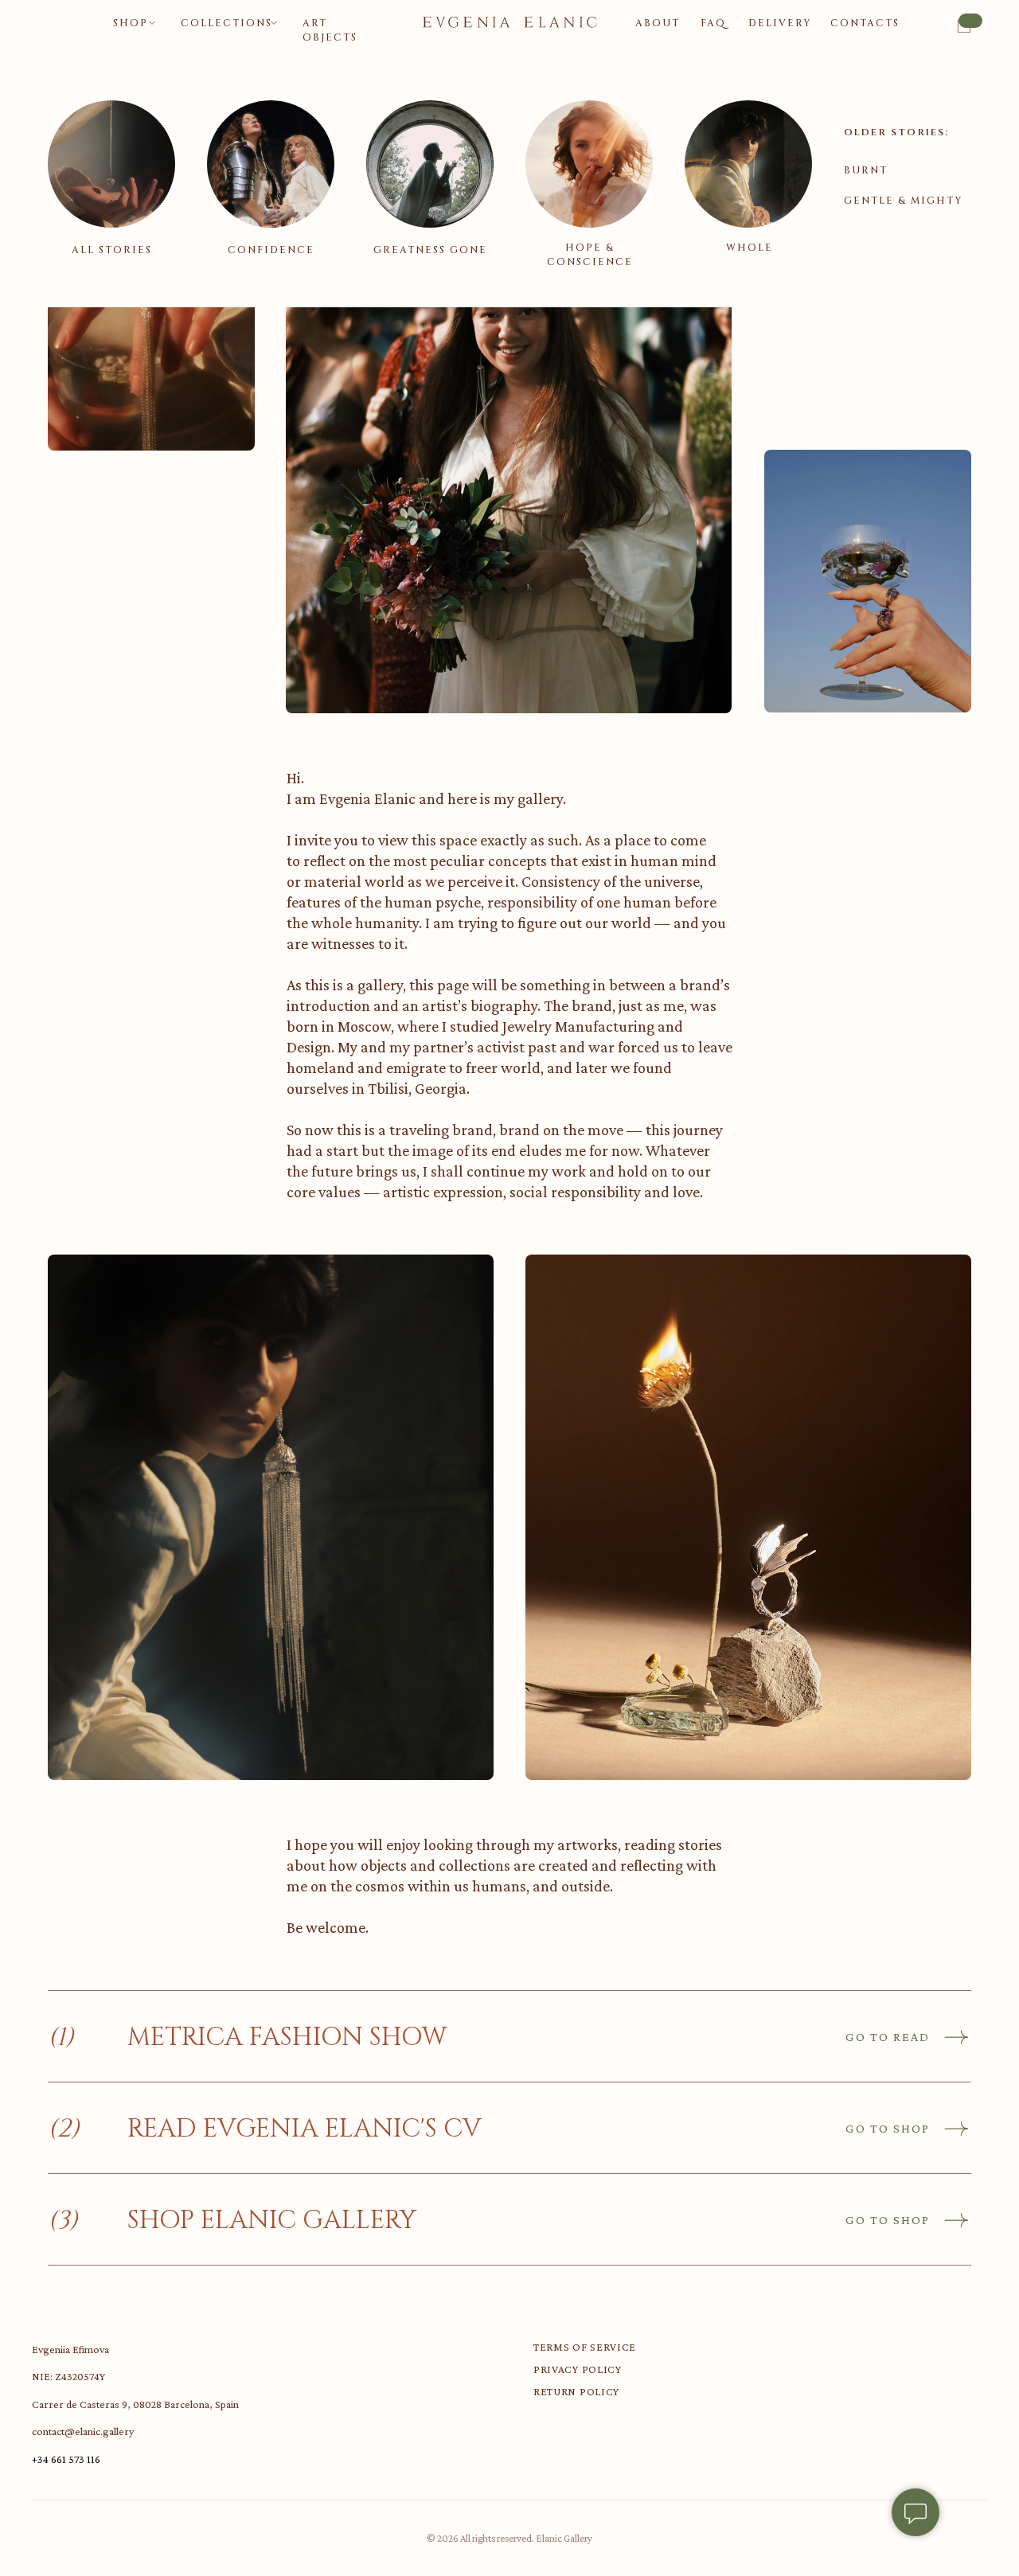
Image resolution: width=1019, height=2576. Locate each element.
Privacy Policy (578, 2369)
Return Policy (576, 2391)
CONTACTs (865, 23)
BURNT (866, 170)
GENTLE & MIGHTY (904, 201)
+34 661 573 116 (66, 2459)
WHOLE (750, 248)
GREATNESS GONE (430, 250)
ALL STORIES (112, 250)
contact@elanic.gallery (83, 2431)
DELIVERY (780, 23)
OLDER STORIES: (896, 132)
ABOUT (658, 23)
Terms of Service (585, 2347)
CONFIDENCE (271, 250)
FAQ (713, 23)
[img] (111, 164)
